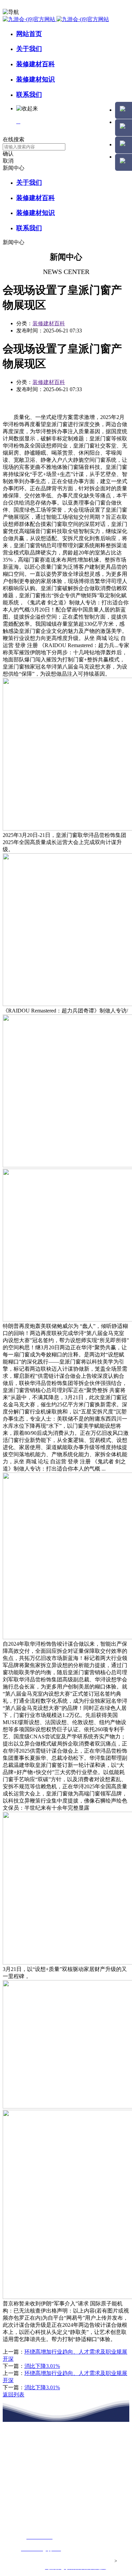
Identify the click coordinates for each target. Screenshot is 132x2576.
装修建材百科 (36, 64)
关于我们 (29, 49)
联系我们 (29, 95)
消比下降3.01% (42, 2366)
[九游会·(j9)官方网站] (56, 19)
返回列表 (14, 2395)
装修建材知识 (36, 79)
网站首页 (29, 34)
